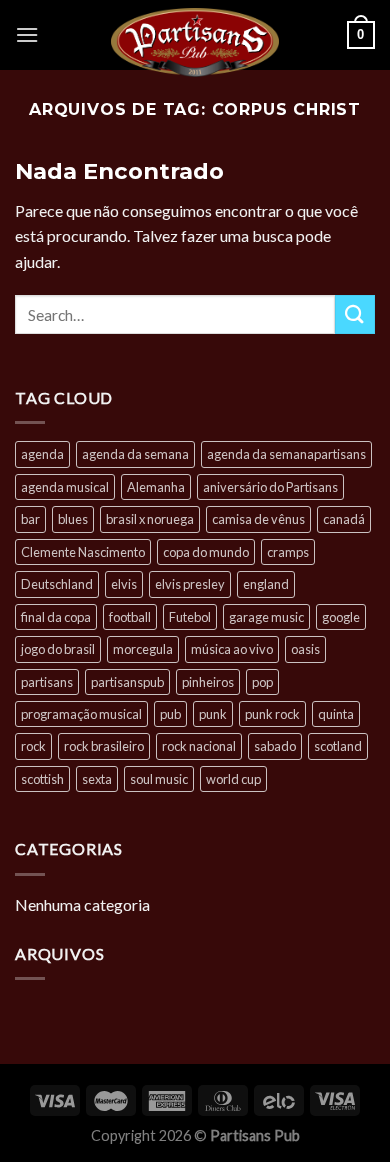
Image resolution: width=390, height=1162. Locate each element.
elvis (124, 584)
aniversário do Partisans (270, 487)
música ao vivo (232, 649)
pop (262, 682)
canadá (344, 519)
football (130, 617)
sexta (97, 779)
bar (30, 519)
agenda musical (65, 487)
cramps (288, 552)
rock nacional (199, 746)
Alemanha (156, 487)
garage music (266, 617)
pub (170, 714)
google (341, 617)
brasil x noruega (150, 519)
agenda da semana (135, 454)
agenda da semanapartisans (286, 454)
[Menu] (27, 34)
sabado (275, 746)
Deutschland (57, 584)
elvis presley (190, 584)
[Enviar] (355, 314)
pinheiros (208, 682)
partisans (47, 682)
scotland (338, 746)
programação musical (81, 714)
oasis (305, 649)
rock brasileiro (104, 746)
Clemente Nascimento (83, 552)
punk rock (272, 714)
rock (33, 746)
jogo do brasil (58, 649)
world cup (233, 779)
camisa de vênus (258, 519)
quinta (336, 714)
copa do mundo (206, 552)
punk (213, 714)
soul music (159, 779)
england (266, 584)
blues (73, 519)
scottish (42, 779)
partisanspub (127, 682)
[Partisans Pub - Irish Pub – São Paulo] (195, 42)
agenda (42, 454)
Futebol (190, 617)
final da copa (56, 617)
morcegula (143, 649)
